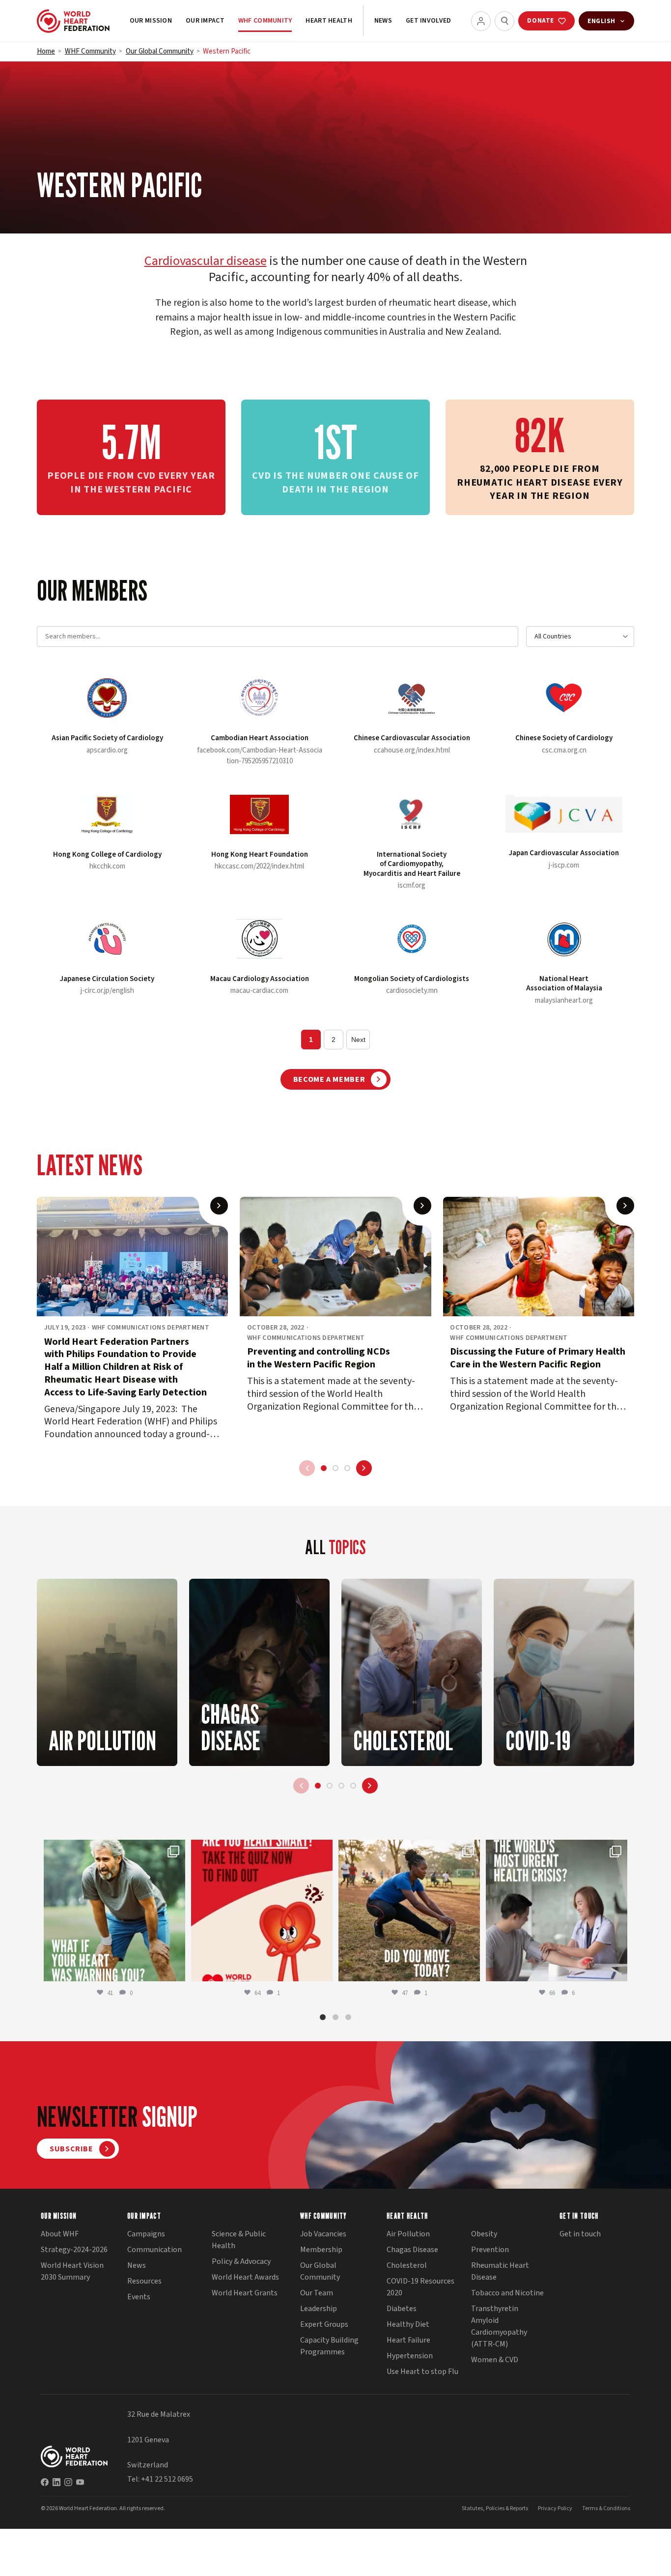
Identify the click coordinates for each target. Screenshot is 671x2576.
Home (46, 51)
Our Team (317, 2293)
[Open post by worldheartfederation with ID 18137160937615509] (114, 1910)
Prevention (490, 2250)
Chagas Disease (412, 2250)
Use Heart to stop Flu (422, 2372)
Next (358, 1040)
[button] (323, 2017)
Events (139, 2297)
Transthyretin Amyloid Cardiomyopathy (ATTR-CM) (499, 2326)
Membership (321, 2250)
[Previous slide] (307, 1468)
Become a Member (329, 1079)
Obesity (484, 2234)
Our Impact (205, 21)
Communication (154, 2250)
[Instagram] (68, 2482)
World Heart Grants (245, 2293)
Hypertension (410, 2356)
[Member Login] (481, 21)
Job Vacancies (323, 2234)
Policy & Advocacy (241, 2261)
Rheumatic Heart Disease (500, 2271)
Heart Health (329, 21)
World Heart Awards (245, 2277)
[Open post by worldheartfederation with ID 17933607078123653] (262, 1910)
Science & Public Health (239, 2240)
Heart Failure (408, 2340)
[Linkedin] (56, 2482)
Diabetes (402, 2309)
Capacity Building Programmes (329, 2346)
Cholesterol (407, 2265)
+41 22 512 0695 (167, 2479)
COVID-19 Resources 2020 (420, 2287)
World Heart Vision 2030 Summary (72, 2271)
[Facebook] (45, 2482)
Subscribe (71, 2149)
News (383, 21)
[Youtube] (80, 2482)
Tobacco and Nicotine (507, 2293)
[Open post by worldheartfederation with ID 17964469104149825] (557, 1910)
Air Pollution (408, 2234)
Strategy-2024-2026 (74, 2250)
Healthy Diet (408, 2324)
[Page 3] (347, 1468)
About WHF (60, 2234)
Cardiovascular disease (206, 261)
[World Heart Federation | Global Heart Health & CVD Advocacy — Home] (73, 21)
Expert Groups (324, 2324)
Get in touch (580, 2234)
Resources (144, 2281)
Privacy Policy (555, 2508)
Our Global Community (160, 51)
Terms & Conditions (606, 2508)
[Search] (504, 21)
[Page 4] (353, 1786)
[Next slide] (364, 1468)
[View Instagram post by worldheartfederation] (175, 1969)
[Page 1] (324, 1468)
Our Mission (151, 21)
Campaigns (146, 2234)
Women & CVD (495, 2360)
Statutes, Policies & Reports (495, 2508)
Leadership (319, 2309)
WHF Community (265, 21)
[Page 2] (335, 1468)
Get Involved (428, 21)
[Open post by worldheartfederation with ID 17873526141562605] (409, 1910)
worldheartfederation (113, 1849)
